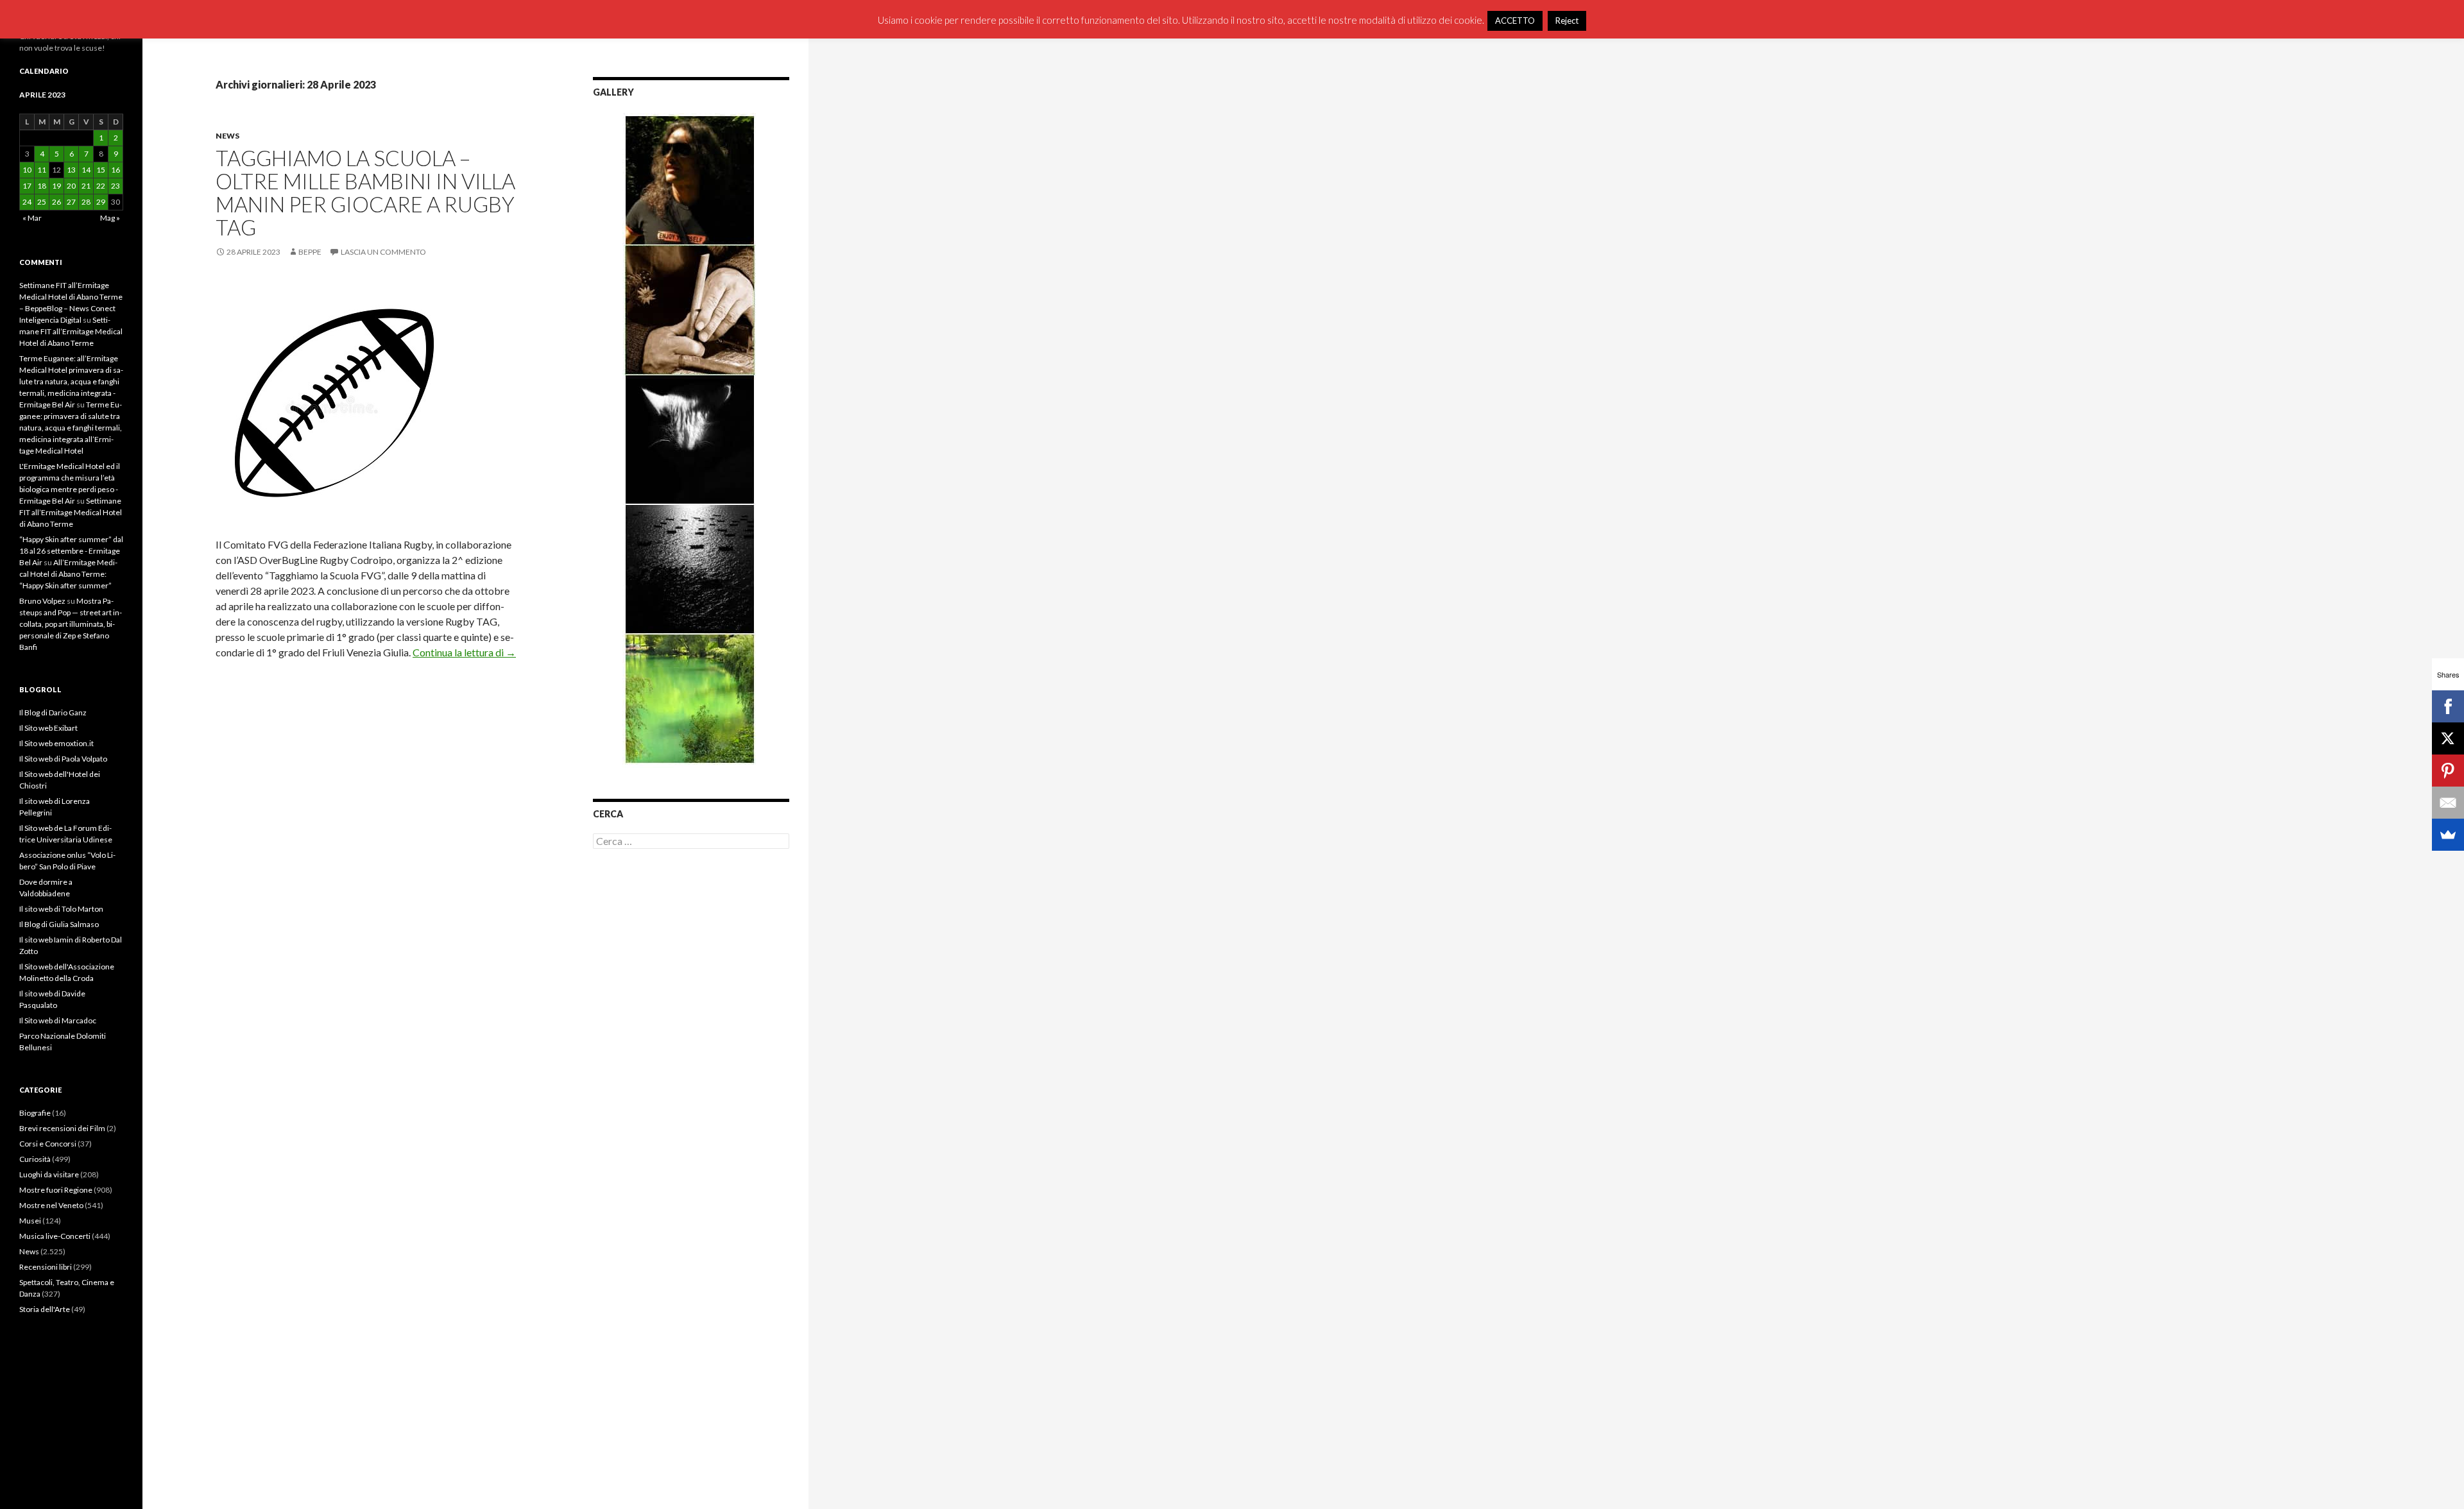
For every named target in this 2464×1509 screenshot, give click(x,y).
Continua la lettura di (464, 652)
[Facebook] (2448, 706)
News (227, 136)
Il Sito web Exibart (48, 728)
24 (27, 202)
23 (116, 186)
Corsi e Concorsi (48, 1144)
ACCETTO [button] (1515, 21)
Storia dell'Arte (45, 1309)
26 (56, 202)
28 (86, 202)
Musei (30, 1221)
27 (71, 202)
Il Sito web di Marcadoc (58, 1020)
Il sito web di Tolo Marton (61, 909)
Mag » (110, 218)
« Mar (32, 218)
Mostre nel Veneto (51, 1205)
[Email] (2448, 803)
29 (101, 202)
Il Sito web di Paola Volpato (63, 759)
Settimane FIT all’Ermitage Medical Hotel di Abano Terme (71, 331)
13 (71, 170)
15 (101, 170)
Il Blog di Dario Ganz (53, 712)
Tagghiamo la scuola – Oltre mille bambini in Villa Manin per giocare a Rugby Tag (365, 192)
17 (27, 186)
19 (56, 186)
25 (42, 202)
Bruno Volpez (42, 601)
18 (42, 186)
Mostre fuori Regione (56, 1190)
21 (86, 186)
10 (27, 170)
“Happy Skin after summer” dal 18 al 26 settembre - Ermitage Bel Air (71, 551)
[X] (2448, 738)
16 (116, 170)
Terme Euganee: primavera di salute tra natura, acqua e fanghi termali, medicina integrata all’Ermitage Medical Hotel (71, 428)
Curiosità (35, 1159)
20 (71, 186)
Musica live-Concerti (55, 1236)
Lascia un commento (383, 252)
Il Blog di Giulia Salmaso (59, 924)
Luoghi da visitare (49, 1174)
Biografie (35, 1113)
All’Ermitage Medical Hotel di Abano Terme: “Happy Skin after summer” (68, 574)
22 (101, 186)
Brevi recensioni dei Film (62, 1128)
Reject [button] (1567, 21)
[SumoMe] (2448, 835)
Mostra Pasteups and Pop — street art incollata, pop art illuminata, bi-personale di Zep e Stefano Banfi (71, 624)
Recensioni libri (46, 1267)
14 (86, 170)
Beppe (310, 252)
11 (42, 170)
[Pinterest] (2448, 771)
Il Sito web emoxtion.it (56, 743)
